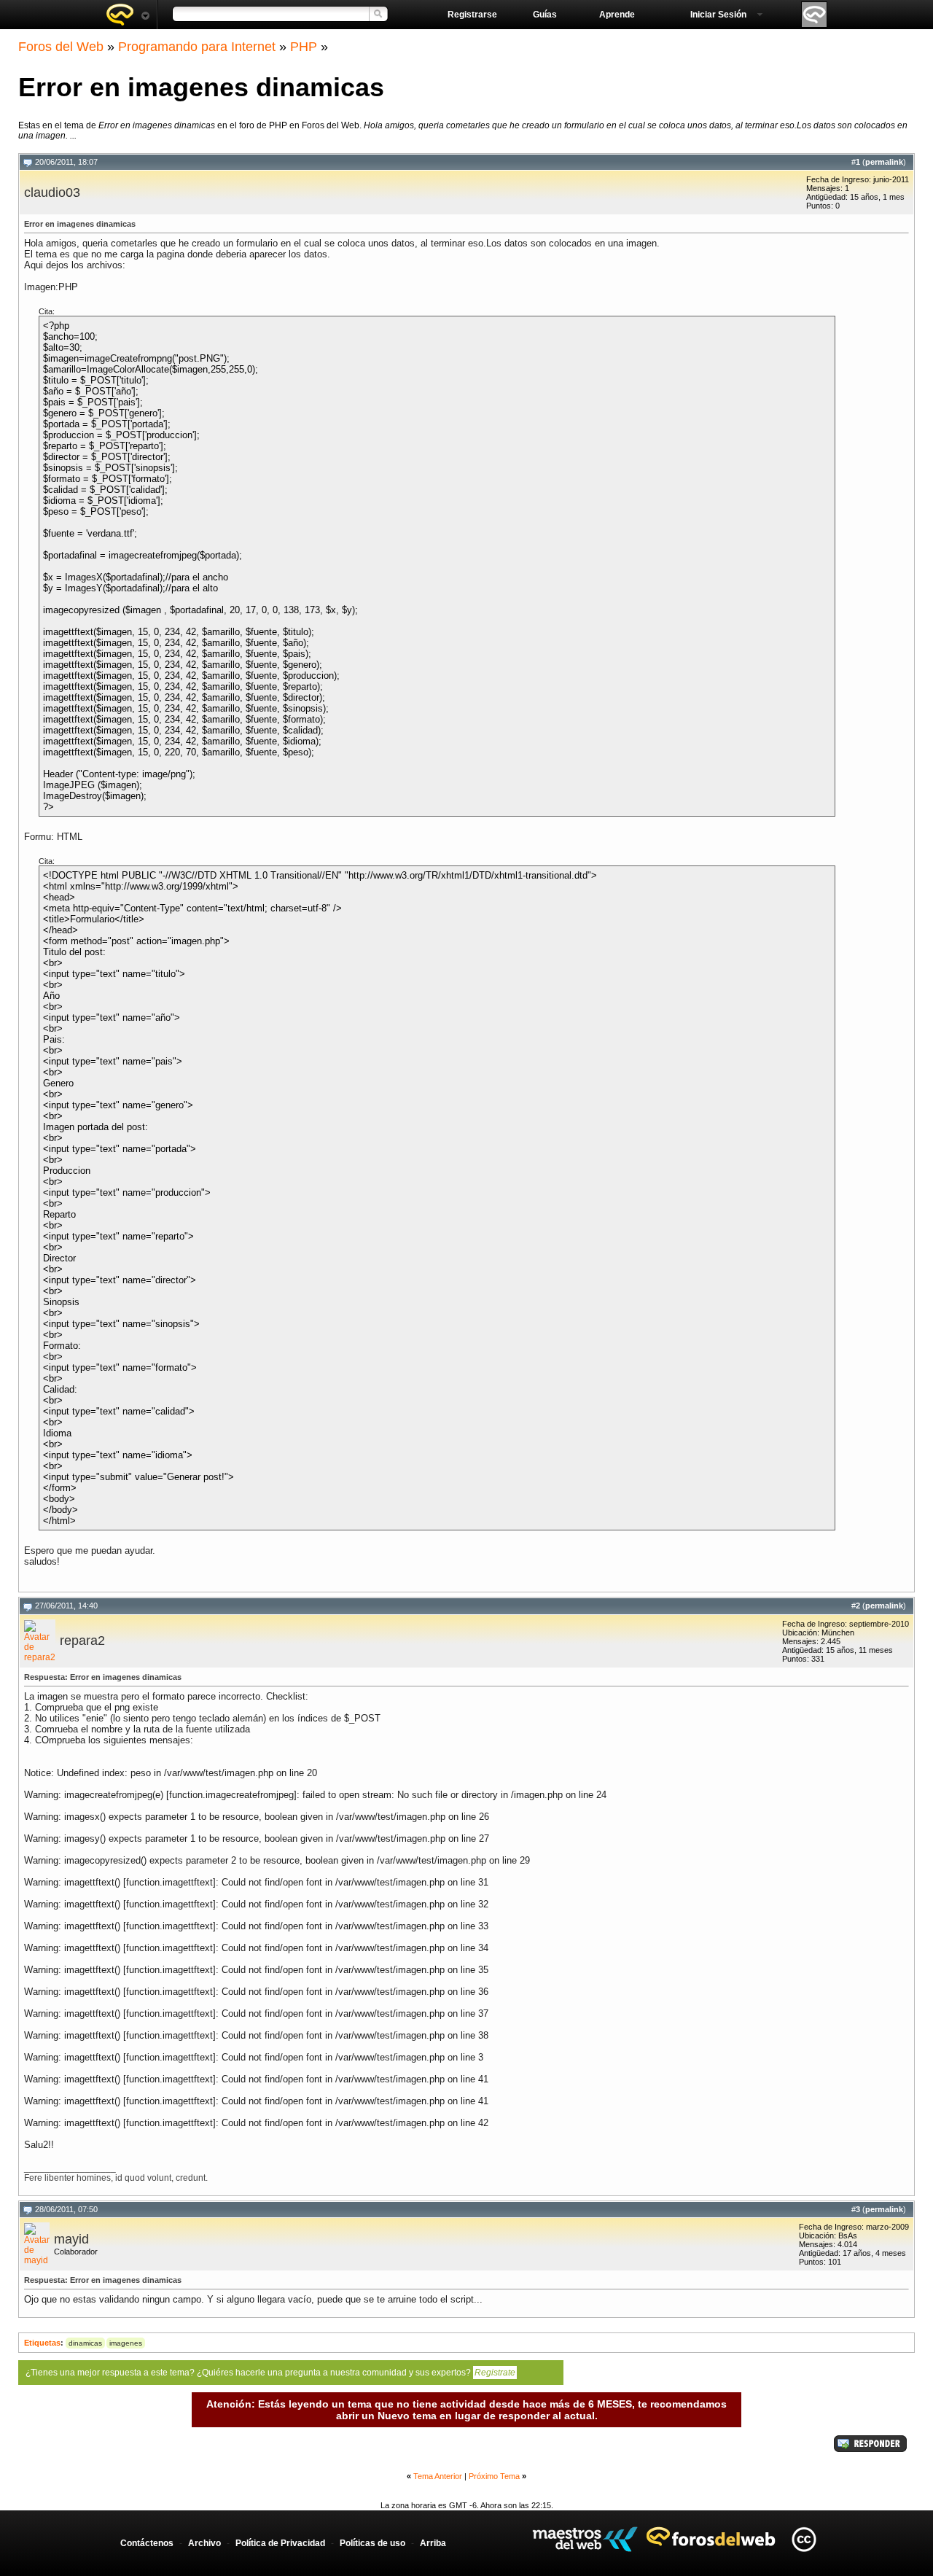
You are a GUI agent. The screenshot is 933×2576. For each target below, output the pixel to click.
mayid (71, 2239)
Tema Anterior (438, 2476)
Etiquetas (42, 2343)
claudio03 (52, 192)
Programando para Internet (197, 47)
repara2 (82, 1641)
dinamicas (85, 2343)
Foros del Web (61, 47)
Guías (545, 15)
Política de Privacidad (280, 2543)
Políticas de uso (372, 2543)
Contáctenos (147, 2543)
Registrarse (472, 15)
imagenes (126, 2343)
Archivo (204, 2543)
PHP (304, 47)
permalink (884, 162)
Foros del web (128, 15)
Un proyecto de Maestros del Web (585, 2539)
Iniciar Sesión (718, 15)
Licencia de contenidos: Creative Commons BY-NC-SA (804, 2539)
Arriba (433, 2543)
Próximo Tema (494, 2476)
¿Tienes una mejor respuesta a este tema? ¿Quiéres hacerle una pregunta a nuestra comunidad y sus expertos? (270, 2373)
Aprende (617, 15)
